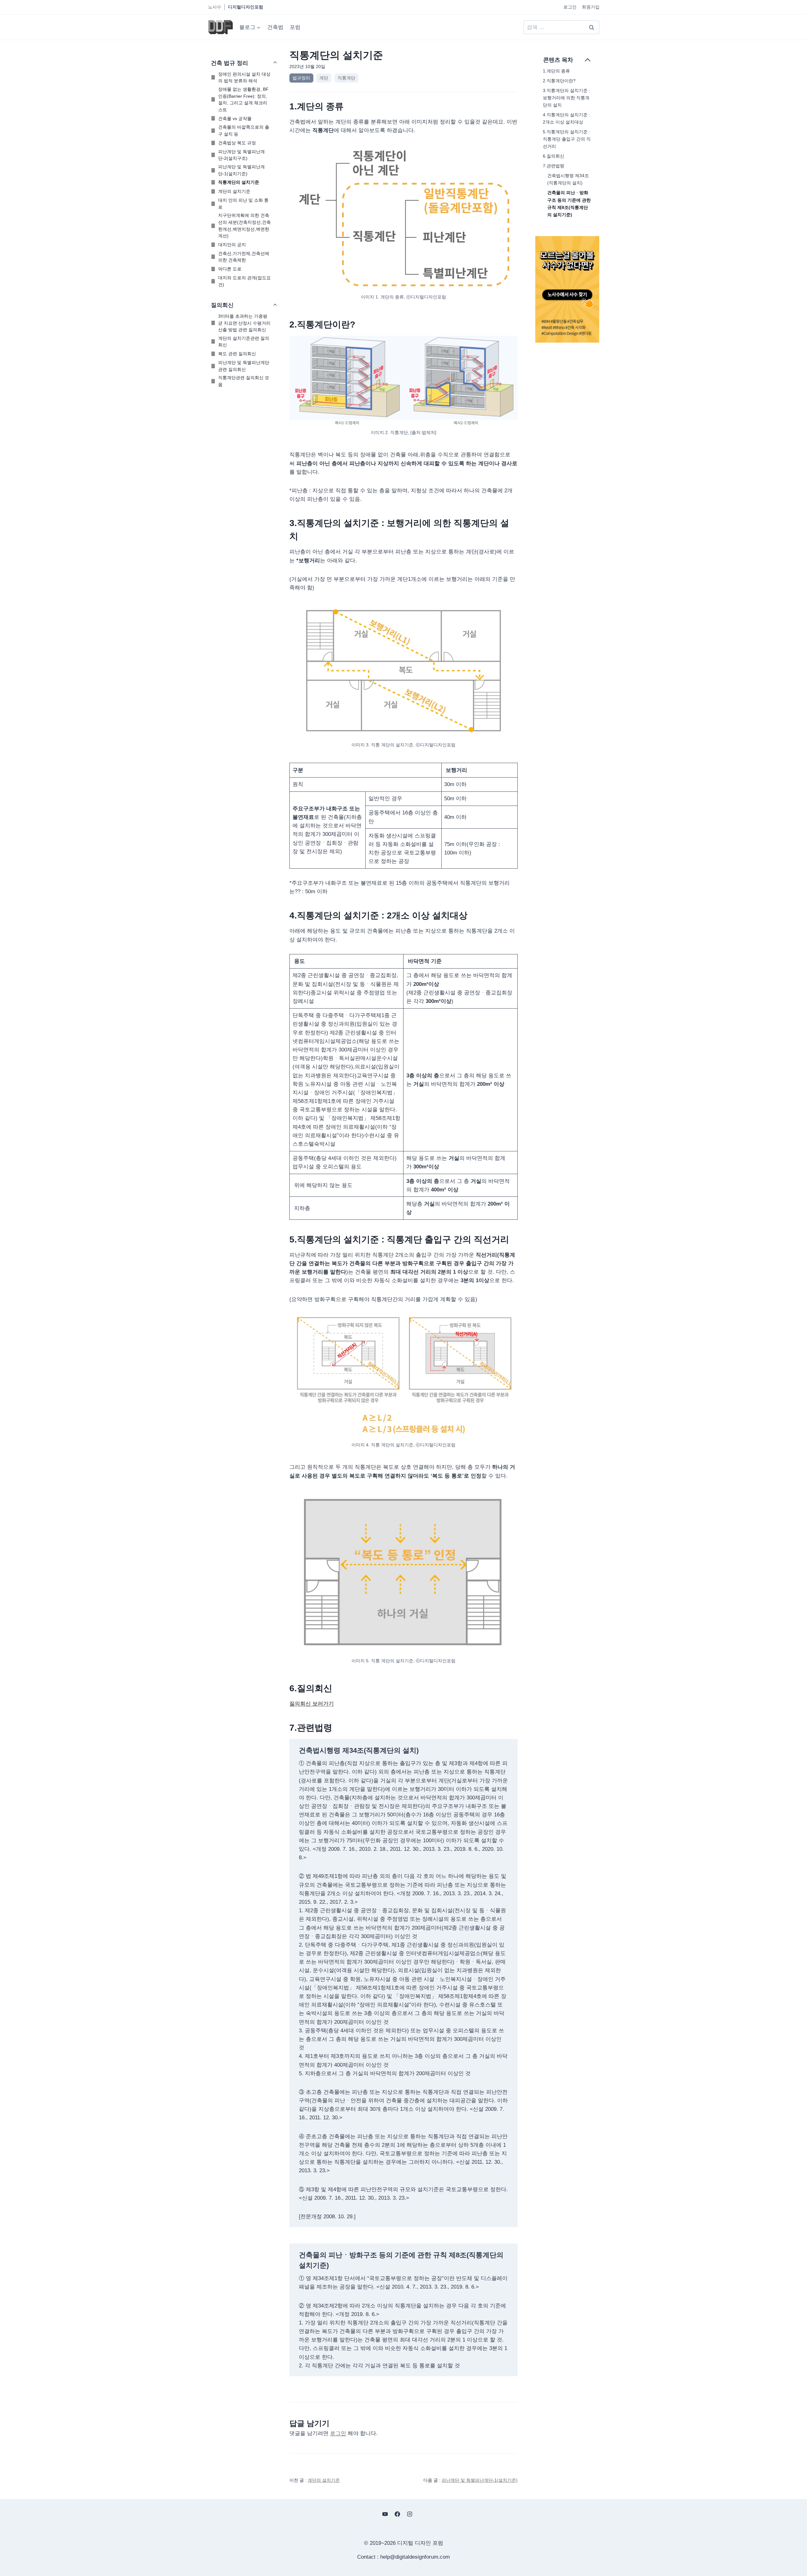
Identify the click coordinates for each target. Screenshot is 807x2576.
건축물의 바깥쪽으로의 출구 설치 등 (244, 130)
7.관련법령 (554, 166)
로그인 (570, 7)
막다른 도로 (230, 269)
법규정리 (301, 78)
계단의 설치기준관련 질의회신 (244, 342)
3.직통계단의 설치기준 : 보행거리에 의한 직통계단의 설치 (566, 98)
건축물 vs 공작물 (235, 119)
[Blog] (422, 2514)
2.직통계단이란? (559, 81)
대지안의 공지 (232, 245)
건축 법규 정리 (229, 63)
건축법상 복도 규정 (237, 143)
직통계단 (346, 78)
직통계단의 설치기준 (239, 182)
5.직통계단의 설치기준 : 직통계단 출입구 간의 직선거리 (567, 139)
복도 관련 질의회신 (237, 354)
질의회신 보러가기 (312, 1704)
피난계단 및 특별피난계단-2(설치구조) (241, 155)
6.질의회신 (554, 156)
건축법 (275, 27)
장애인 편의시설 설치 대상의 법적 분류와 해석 (244, 78)
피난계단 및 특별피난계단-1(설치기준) (241, 170)
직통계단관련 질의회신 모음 (244, 381)
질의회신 (222, 305)
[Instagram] (410, 2514)
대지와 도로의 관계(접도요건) (244, 281)
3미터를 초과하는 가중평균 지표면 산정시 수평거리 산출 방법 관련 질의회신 (244, 323)
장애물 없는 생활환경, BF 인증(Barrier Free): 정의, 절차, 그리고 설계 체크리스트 (243, 99)
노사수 (215, 7)
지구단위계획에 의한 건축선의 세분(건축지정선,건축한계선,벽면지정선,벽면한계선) (244, 226)
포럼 (295, 27)
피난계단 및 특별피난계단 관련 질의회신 (244, 366)
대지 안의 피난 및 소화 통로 (243, 204)
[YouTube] (385, 2514)
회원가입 (591, 7)
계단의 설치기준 (234, 191)
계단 (324, 78)
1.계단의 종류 (556, 71)
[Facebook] (397, 2514)
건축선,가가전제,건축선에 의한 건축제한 (244, 257)
